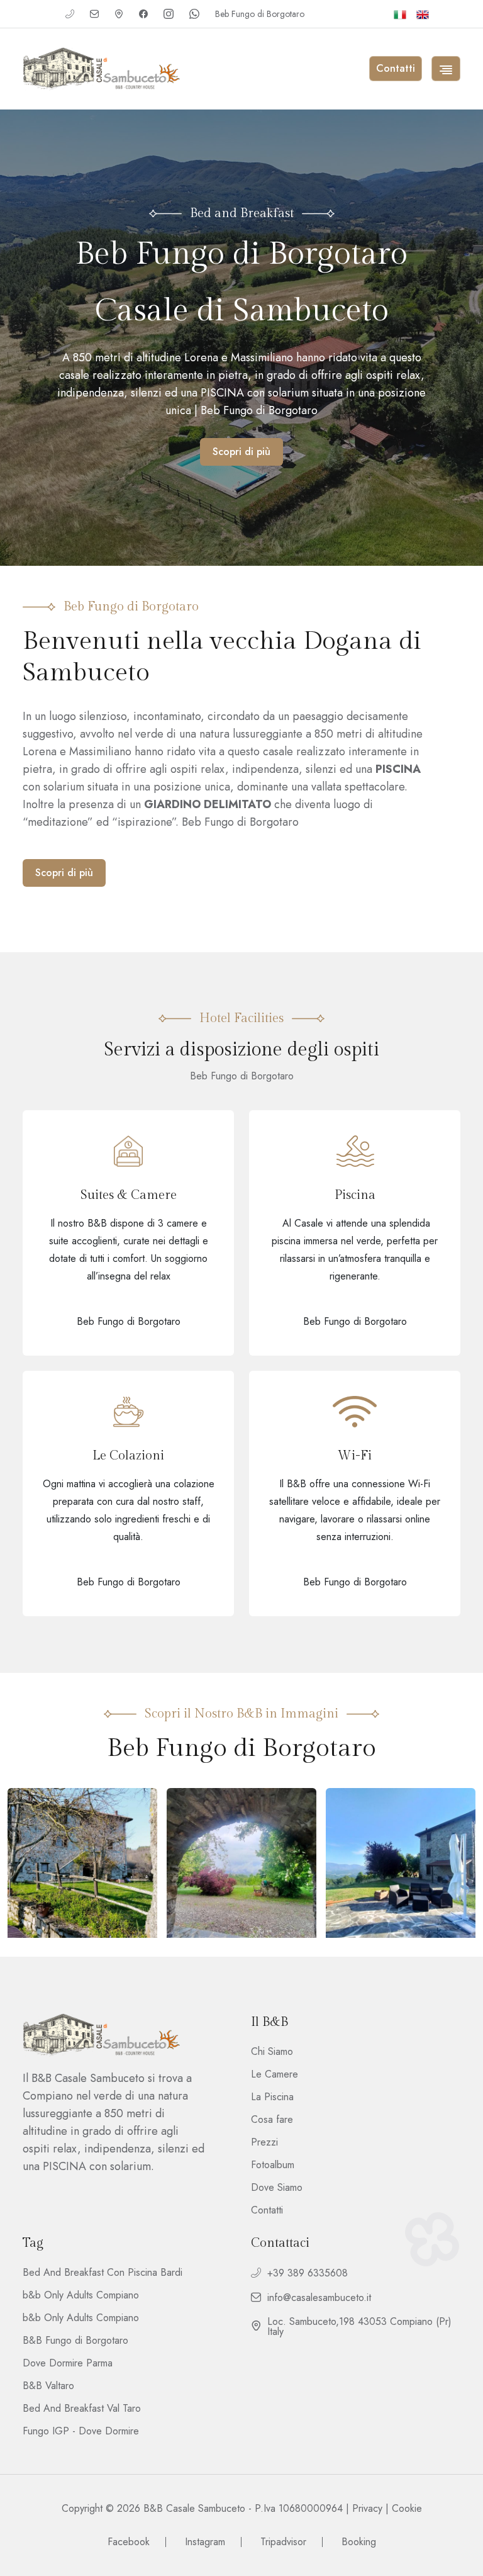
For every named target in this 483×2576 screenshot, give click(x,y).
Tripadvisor (283, 2542)
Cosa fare (272, 2120)
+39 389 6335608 (308, 2274)
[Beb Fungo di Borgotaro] (101, 69)
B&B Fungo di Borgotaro (75, 2341)
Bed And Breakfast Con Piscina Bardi (103, 2273)
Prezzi (264, 2142)
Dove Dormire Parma (68, 2363)
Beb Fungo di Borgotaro (260, 14)
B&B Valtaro (48, 2386)
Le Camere (275, 2074)
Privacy (367, 2508)
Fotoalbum (273, 2165)
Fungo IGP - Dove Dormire (81, 2431)
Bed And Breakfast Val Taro (82, 2409)
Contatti (267, 2210)
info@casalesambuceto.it (319, 2298)
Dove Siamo (277, 2188)
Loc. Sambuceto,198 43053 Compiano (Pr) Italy (359, 2327)
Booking (359, 2542)
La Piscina (272, 2097)
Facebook (129, 2542)
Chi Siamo (272, 2052)
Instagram (205, 2542)
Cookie (407, 2508)
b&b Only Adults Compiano (81, 2295)
